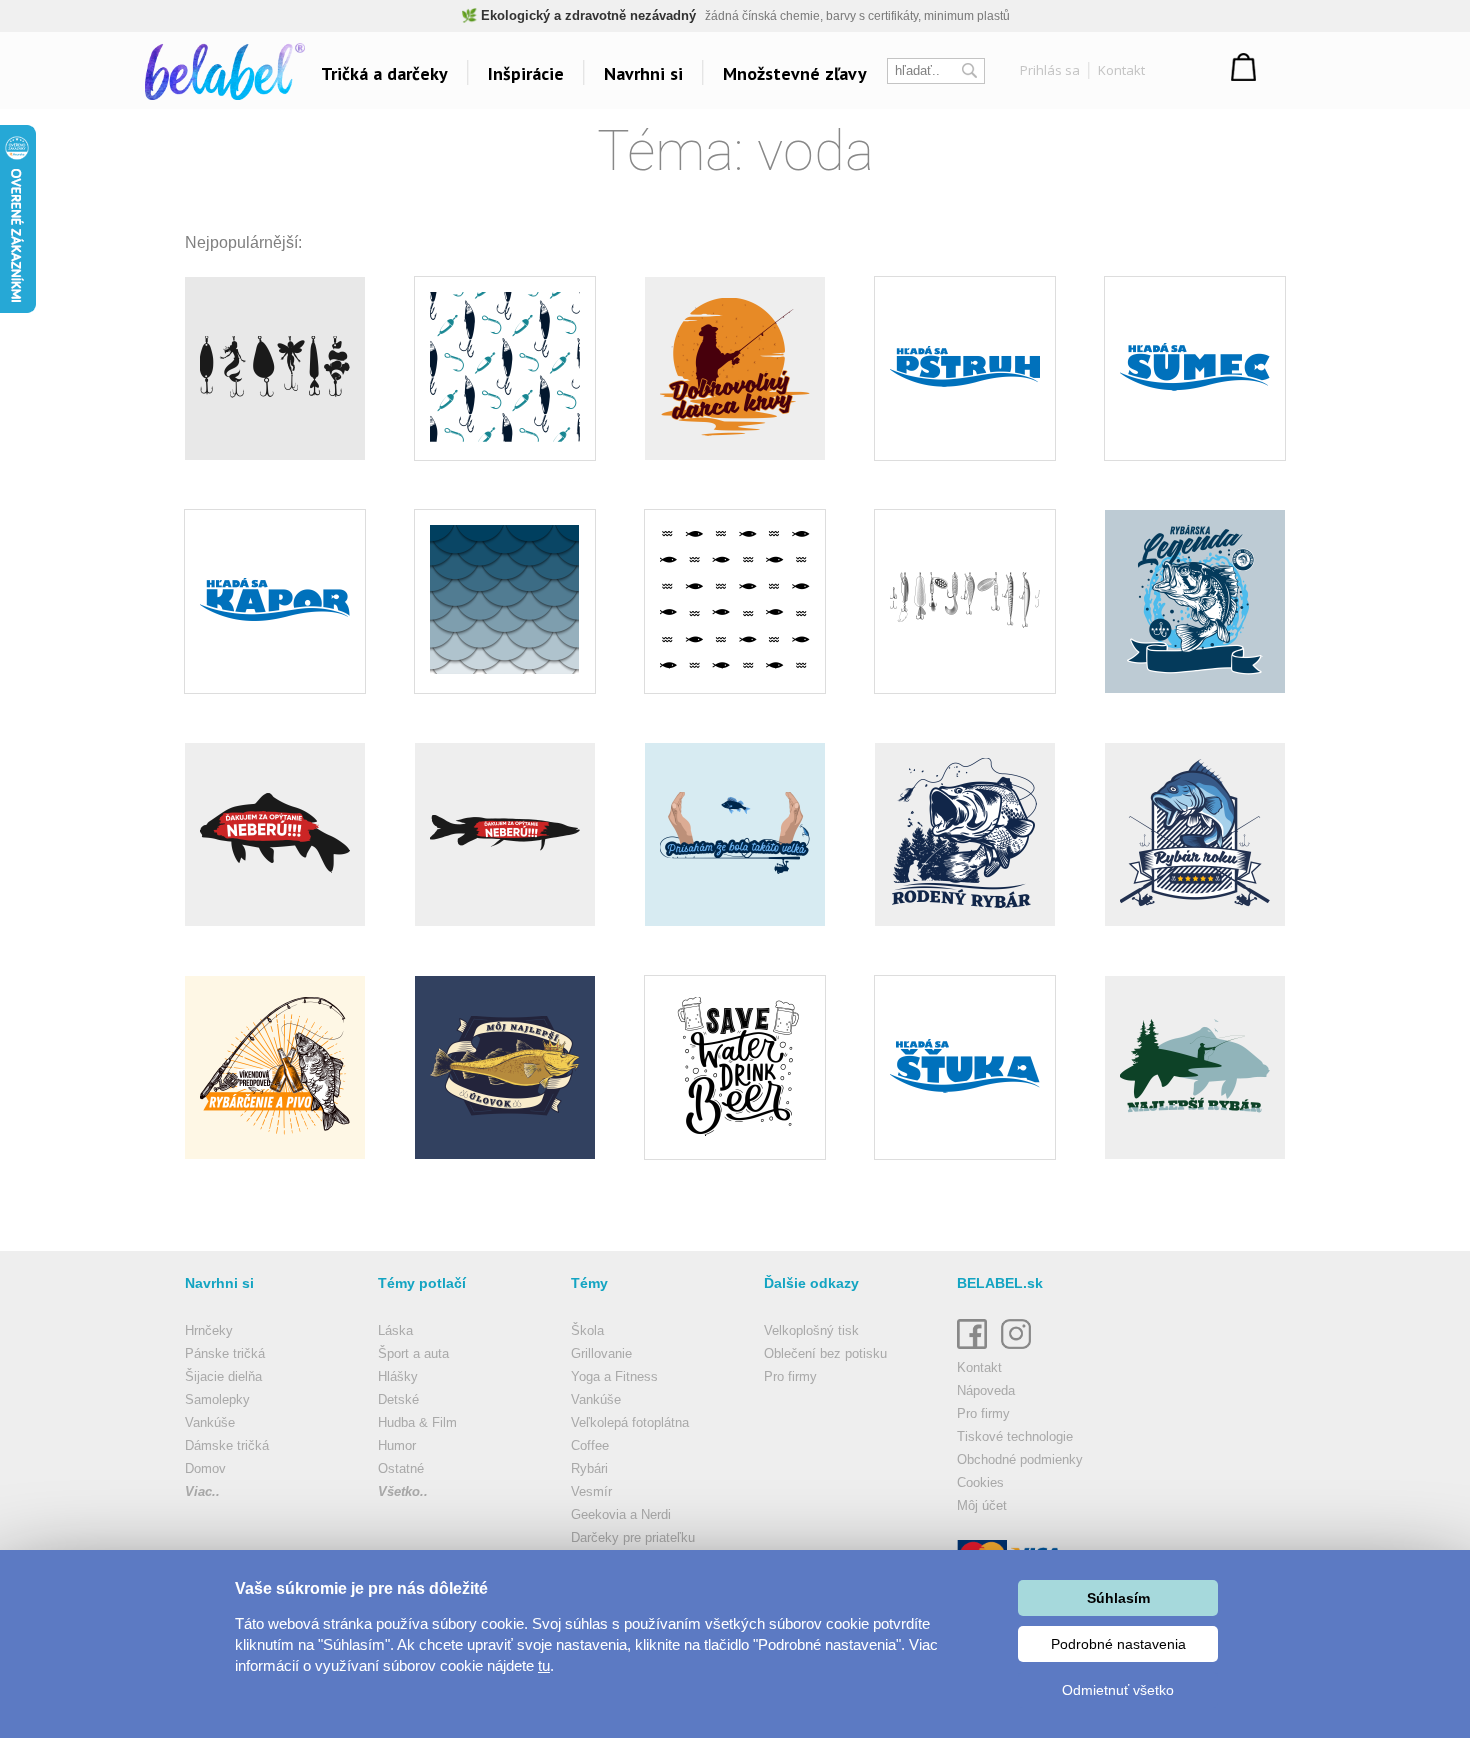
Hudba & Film (417, 1422)
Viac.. (202, 1491)
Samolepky (217, 1399)
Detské (398, 1399)
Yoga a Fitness (614, 1376)
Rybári (589, 1468)
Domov (205, 1468)
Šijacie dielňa (223, 1376)
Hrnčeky (209, 1330)
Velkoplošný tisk (811, 1330)
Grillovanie (601, 1353)
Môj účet (982, 1505)
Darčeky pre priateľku (633, 1537)
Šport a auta (413, 1353)
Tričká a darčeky (384, 73)
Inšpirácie (526, 73)
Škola (587, 1330)
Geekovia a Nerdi (621, 1514)
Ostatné (401, 1468)
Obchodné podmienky (1020, 1459)
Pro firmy (790, 1376)
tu (544, 1665)
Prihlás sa (1050, 70)
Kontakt (1121, 70)
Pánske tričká (225, 1353)
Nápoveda (986, 1390)
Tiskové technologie (1015, 1436)
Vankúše (210, 1422)
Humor (397, 1445)
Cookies (980, 1482)
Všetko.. (403, 1491)
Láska (395, 1330)
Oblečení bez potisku (825, 1353)
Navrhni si (643, 73)
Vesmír (591, 1491)
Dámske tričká (227, 1445)
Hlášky (398, 1376)
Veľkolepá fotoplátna (630, 1422)
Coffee (590, 1445)
